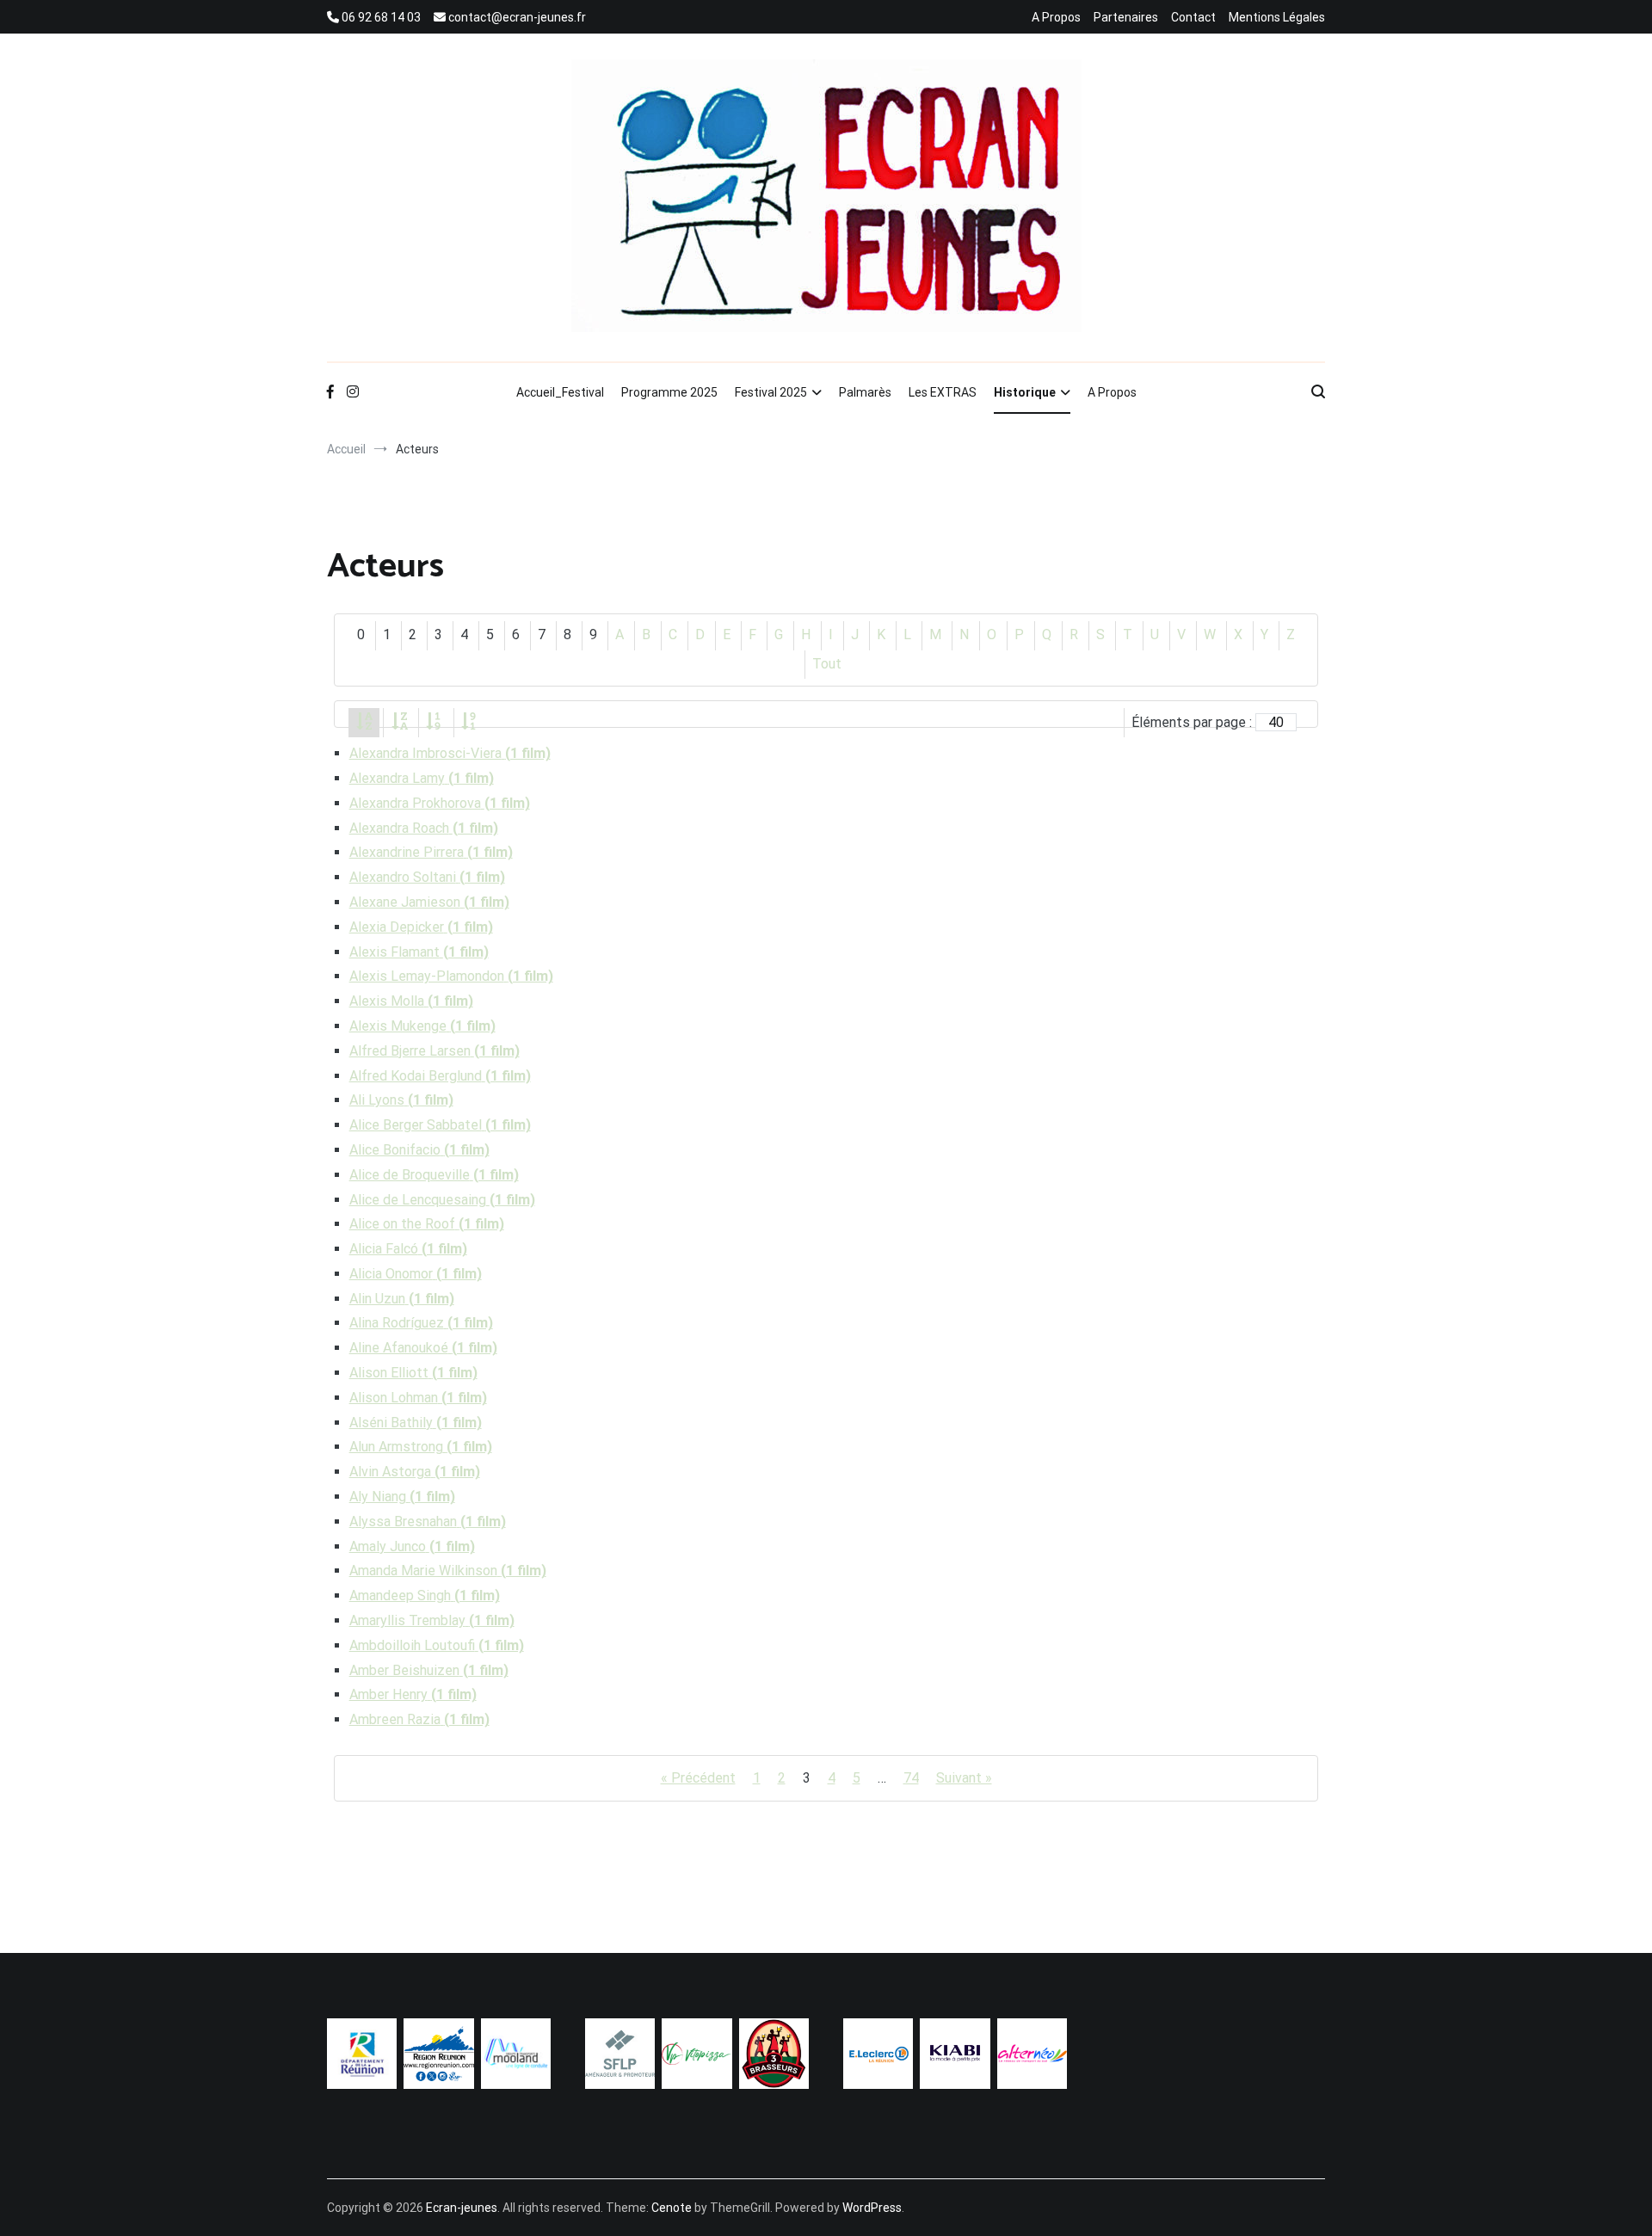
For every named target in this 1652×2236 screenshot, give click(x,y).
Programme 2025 (669, 392)
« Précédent (698, 1778)
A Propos (1056, 17)
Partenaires (1126, 17)
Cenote (672, 2208)
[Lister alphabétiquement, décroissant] (399, 722)
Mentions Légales (1277, 17)
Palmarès (865, 392)
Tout (827, 664)
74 (911, 1778)
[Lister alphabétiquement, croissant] (364, 722)
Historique (1025, 392)
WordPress (872, 2208)
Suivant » (964, 1778)
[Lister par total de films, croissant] (435, 722)
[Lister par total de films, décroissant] (470, 722)
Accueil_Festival (560, 392)
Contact (1193, 17)
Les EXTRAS (943, 392)
